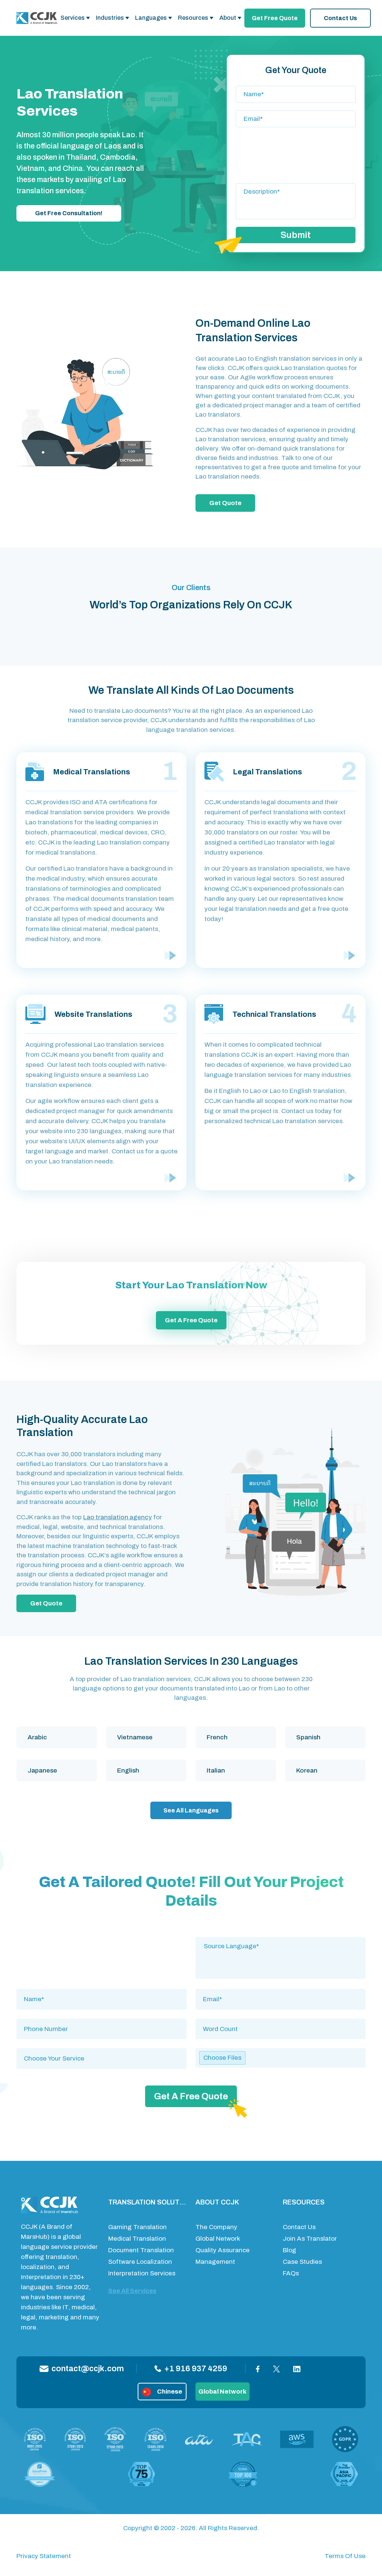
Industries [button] (110, 18)
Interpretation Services (142, 2273)
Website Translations (93, 1014)
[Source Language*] (281, 1946)
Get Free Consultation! (69, 213)
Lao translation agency (118, 1517)
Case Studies (302, 2262)
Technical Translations (274, 1014)
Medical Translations (92, 772)
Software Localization (140, 2262)
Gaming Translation (137, 2227)
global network (223, 2392)
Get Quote (225, 503)
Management (215, 2262)
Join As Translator (310, 2239)
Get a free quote (191, 1320)
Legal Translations (267, 772)
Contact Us (340, 18)
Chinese (170, 2392)
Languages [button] (151, 18)
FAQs (291, 2273)
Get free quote (275, 18)
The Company (216, 2227)
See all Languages (191, 1810)
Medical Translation (137, 2239)
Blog (289, 2250)
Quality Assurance (223, 2250)
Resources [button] (193, 18)
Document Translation (141, 2250)
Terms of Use (345, 2556)
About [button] (228, 18)
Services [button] (73, 18)
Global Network (218, 2239)
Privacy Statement (44, 2556)
